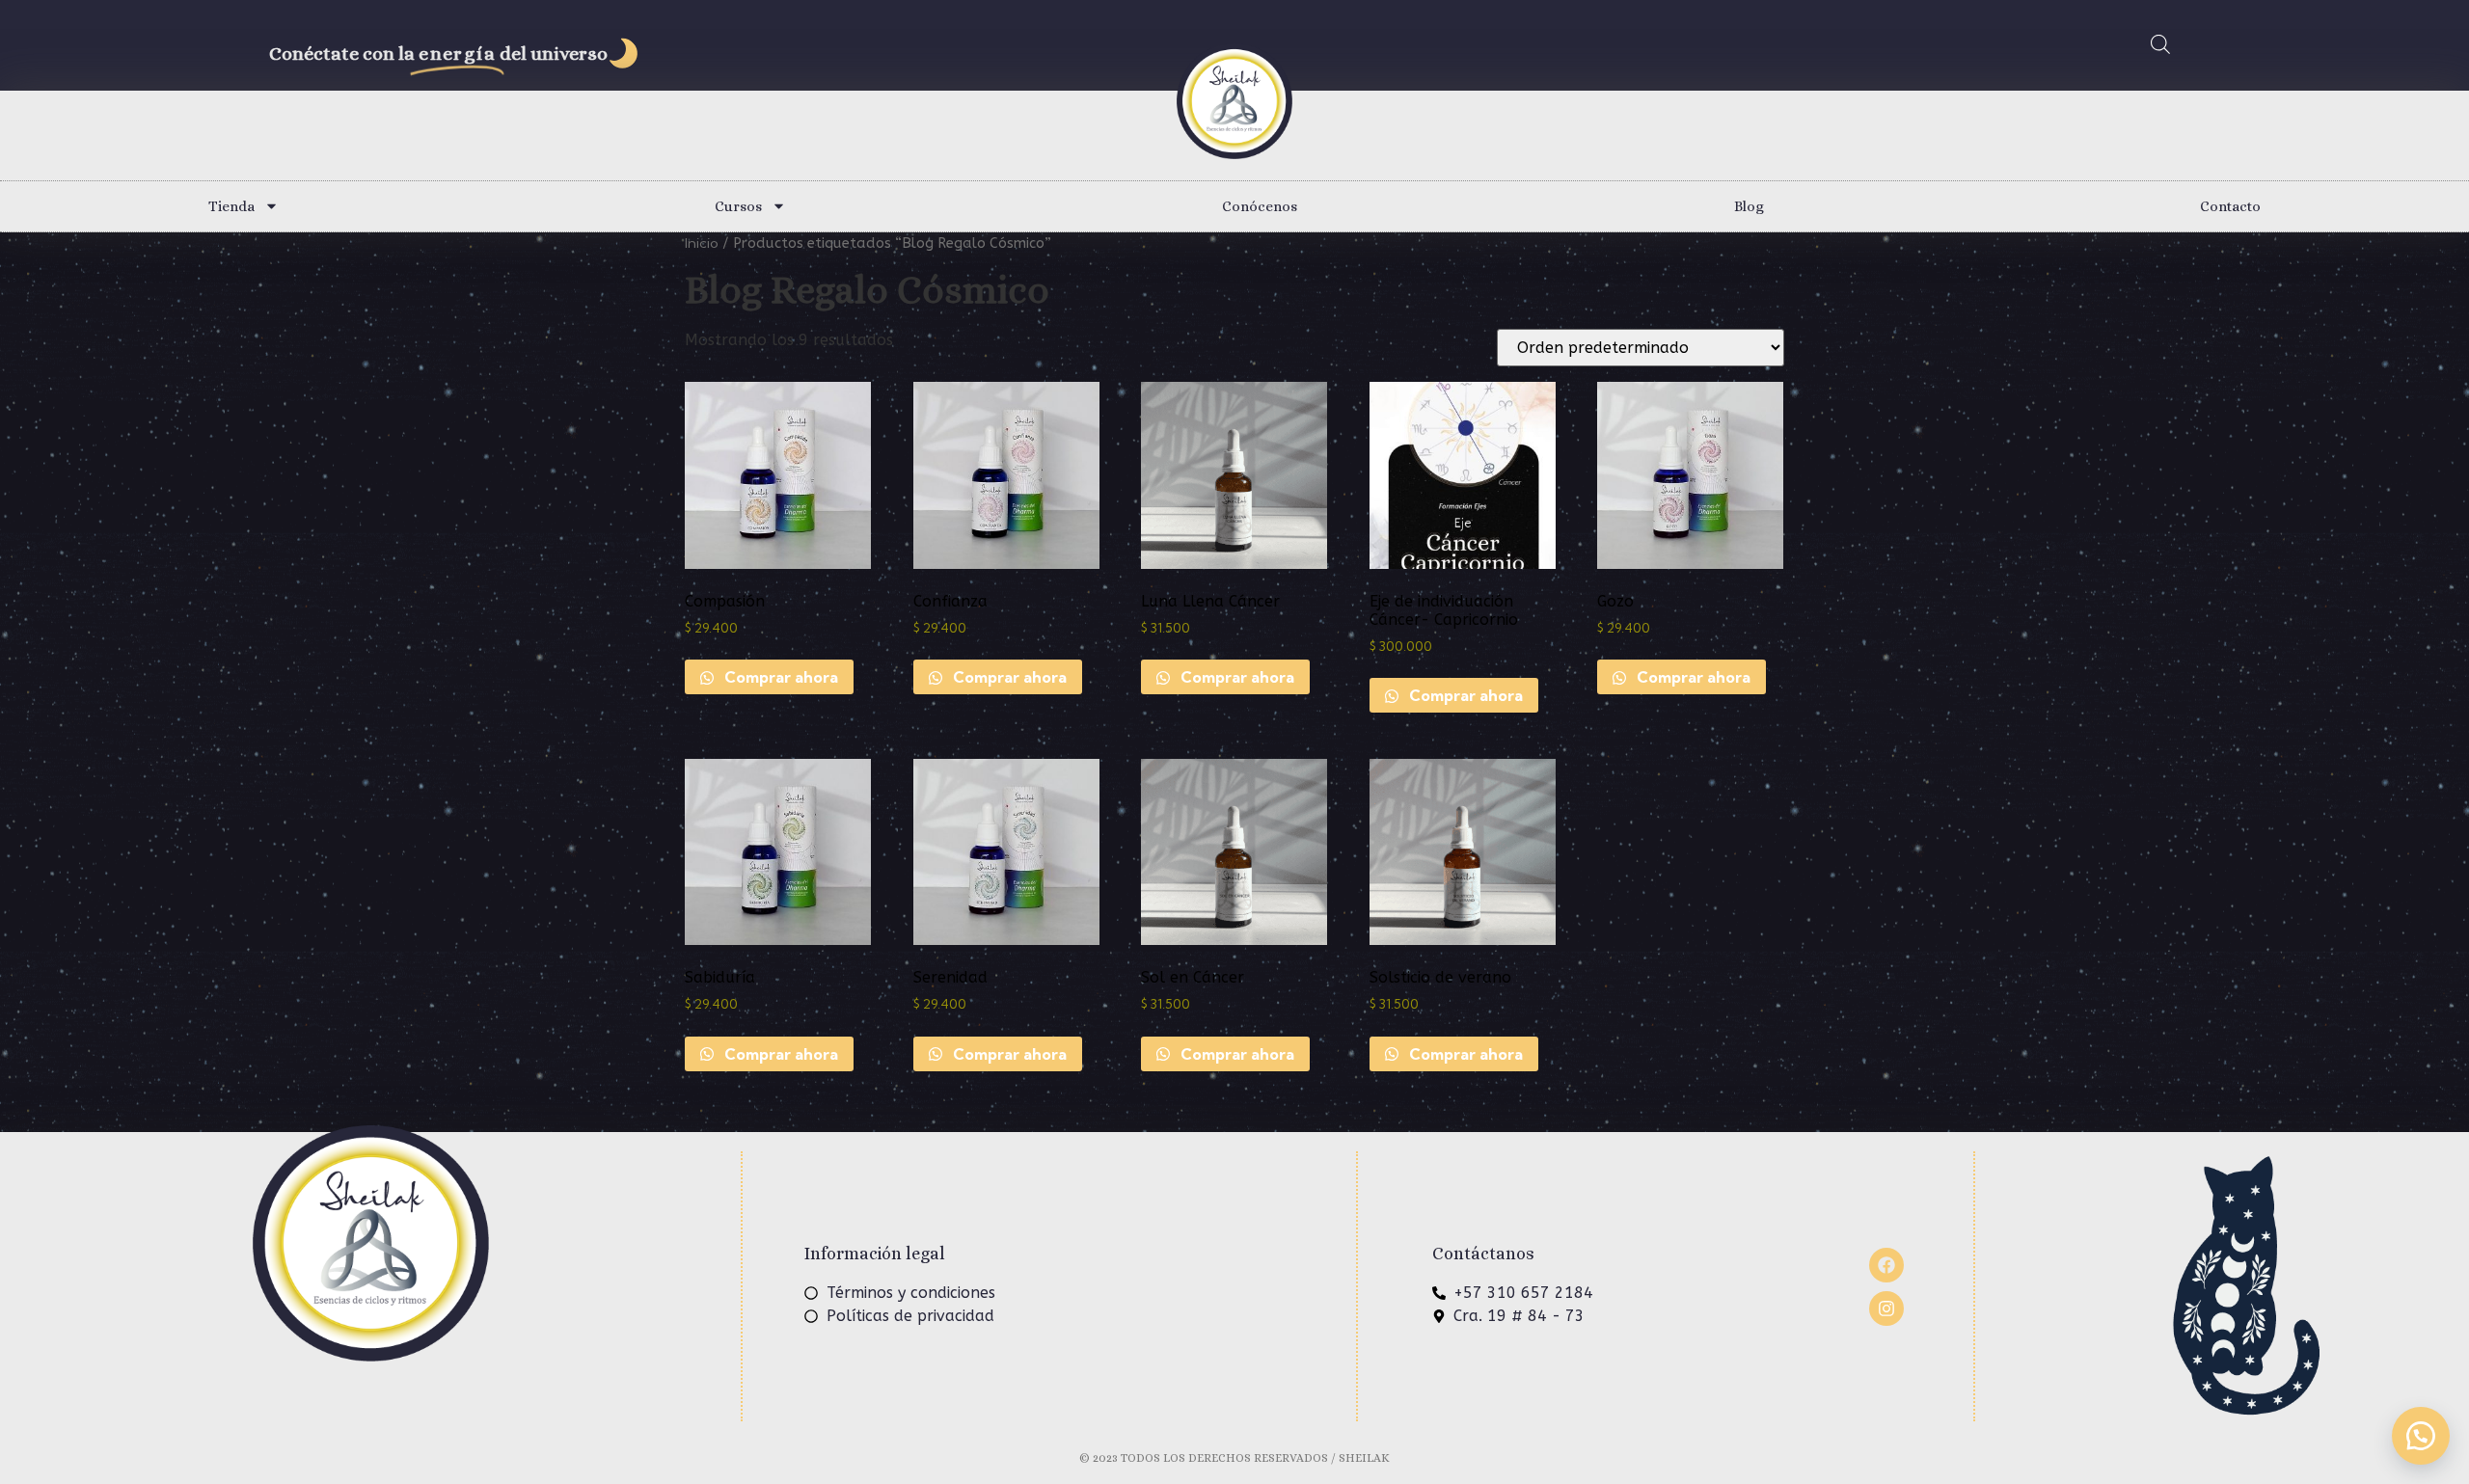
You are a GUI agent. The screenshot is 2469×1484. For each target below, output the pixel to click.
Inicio (702, 243)
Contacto (2230, 206)
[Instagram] (1886, 1309)
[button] (2421, 1436)
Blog (1749, 206)
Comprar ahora (779, 677)
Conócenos (1260, 206)
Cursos (738, 206)
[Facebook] (1886, 1265)
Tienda (231, 206)
